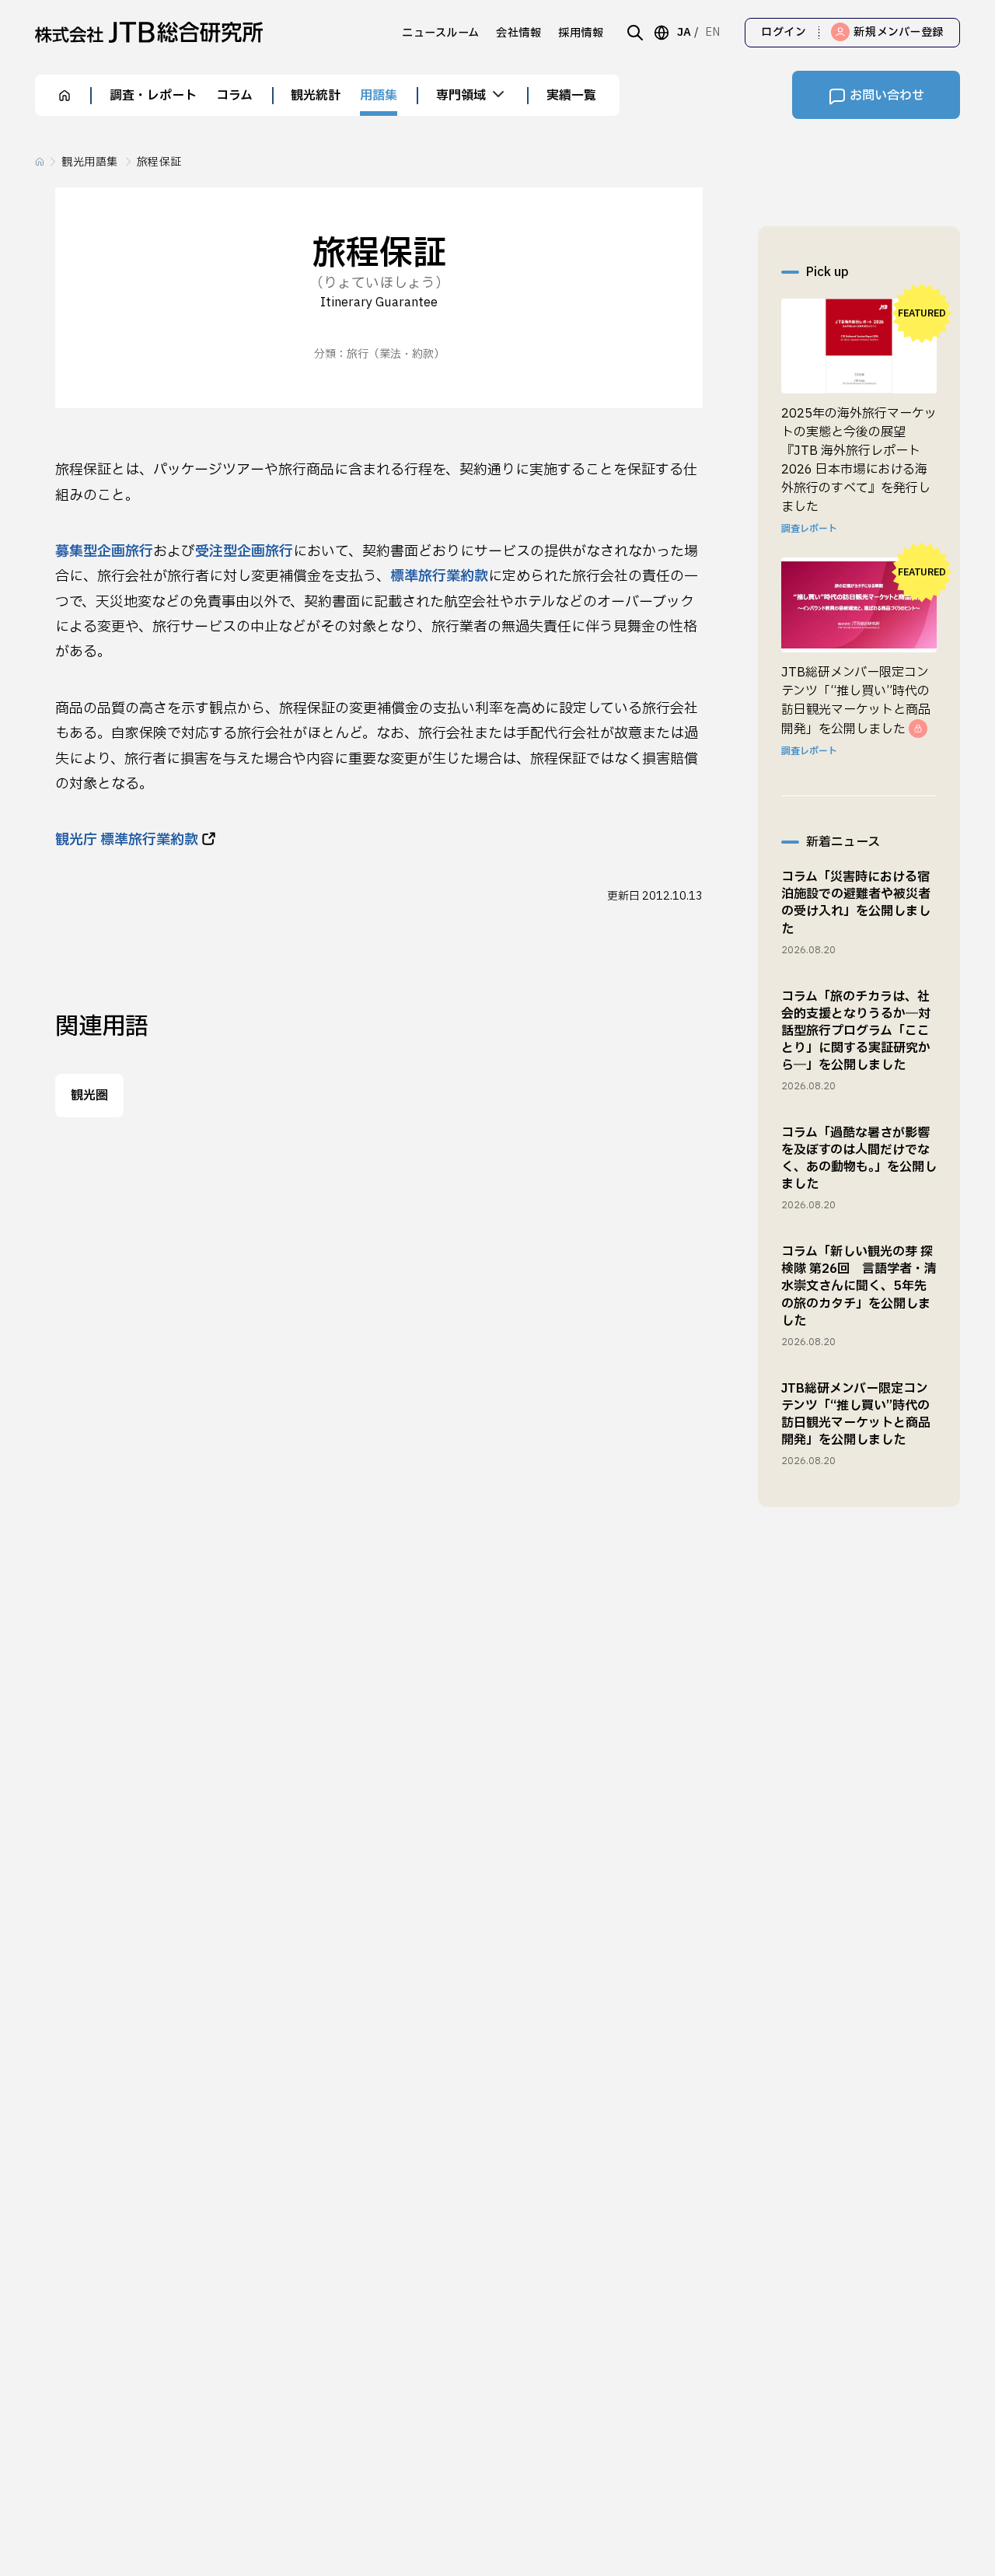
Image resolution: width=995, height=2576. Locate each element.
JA (684, 32)
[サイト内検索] (635, 33)
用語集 (379, 96)
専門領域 (461, 96)
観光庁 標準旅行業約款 (127, 840)
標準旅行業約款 (439, 577)
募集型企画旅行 (104, 552)
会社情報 (518, 33)
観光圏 (89, 1096)
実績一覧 (571, 96)
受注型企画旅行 (244, 552)
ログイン (784, 32)
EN (712, 32)
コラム (234, 96)
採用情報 (581, 33)
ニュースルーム (441, 33)
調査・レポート (153, 96)
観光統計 (316, 96)
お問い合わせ (887, 96)
